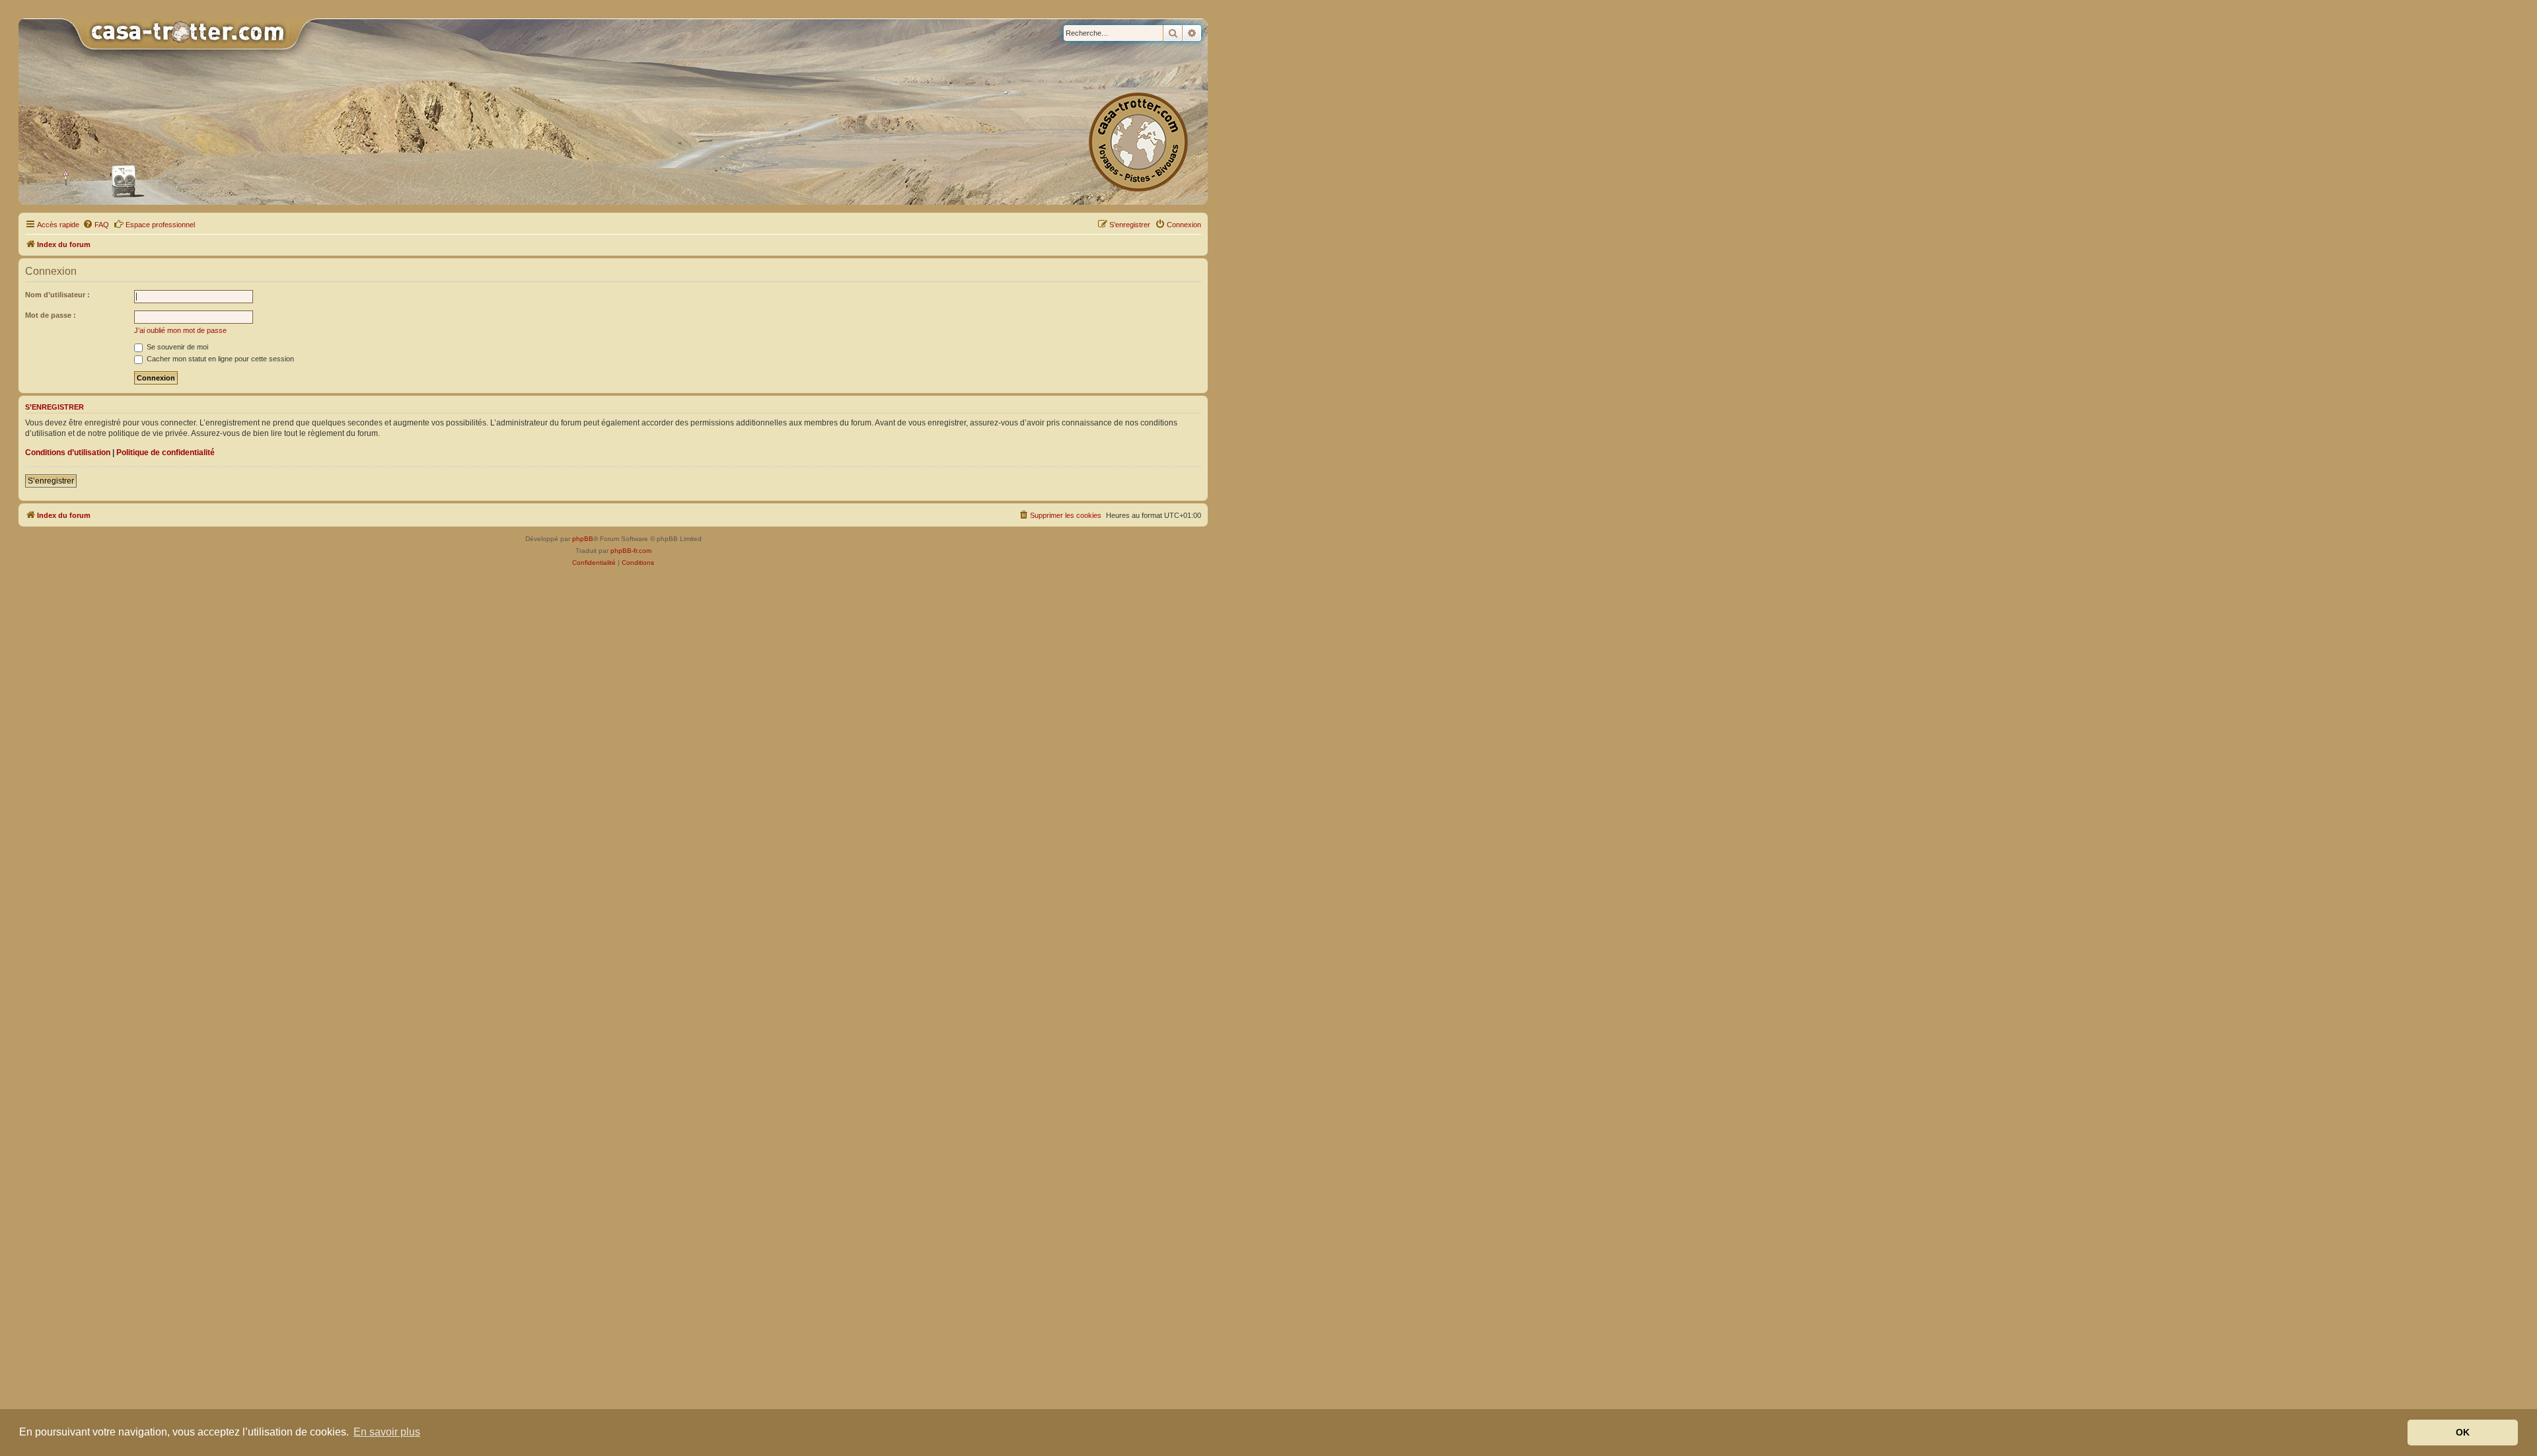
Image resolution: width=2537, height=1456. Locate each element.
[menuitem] (96, 225)
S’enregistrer (51, 481)
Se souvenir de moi (176, 347)
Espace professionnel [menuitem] (160, 225)
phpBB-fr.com (631, 551)
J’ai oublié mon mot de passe (180, 330)
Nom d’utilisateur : (57, 295)
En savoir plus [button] (387, 1432)
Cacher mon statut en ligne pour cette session (219, 359)
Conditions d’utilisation (68, 453)
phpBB (583, 539)
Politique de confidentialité (165, 453)
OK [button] (2463, 1432)
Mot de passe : (51, 315)
